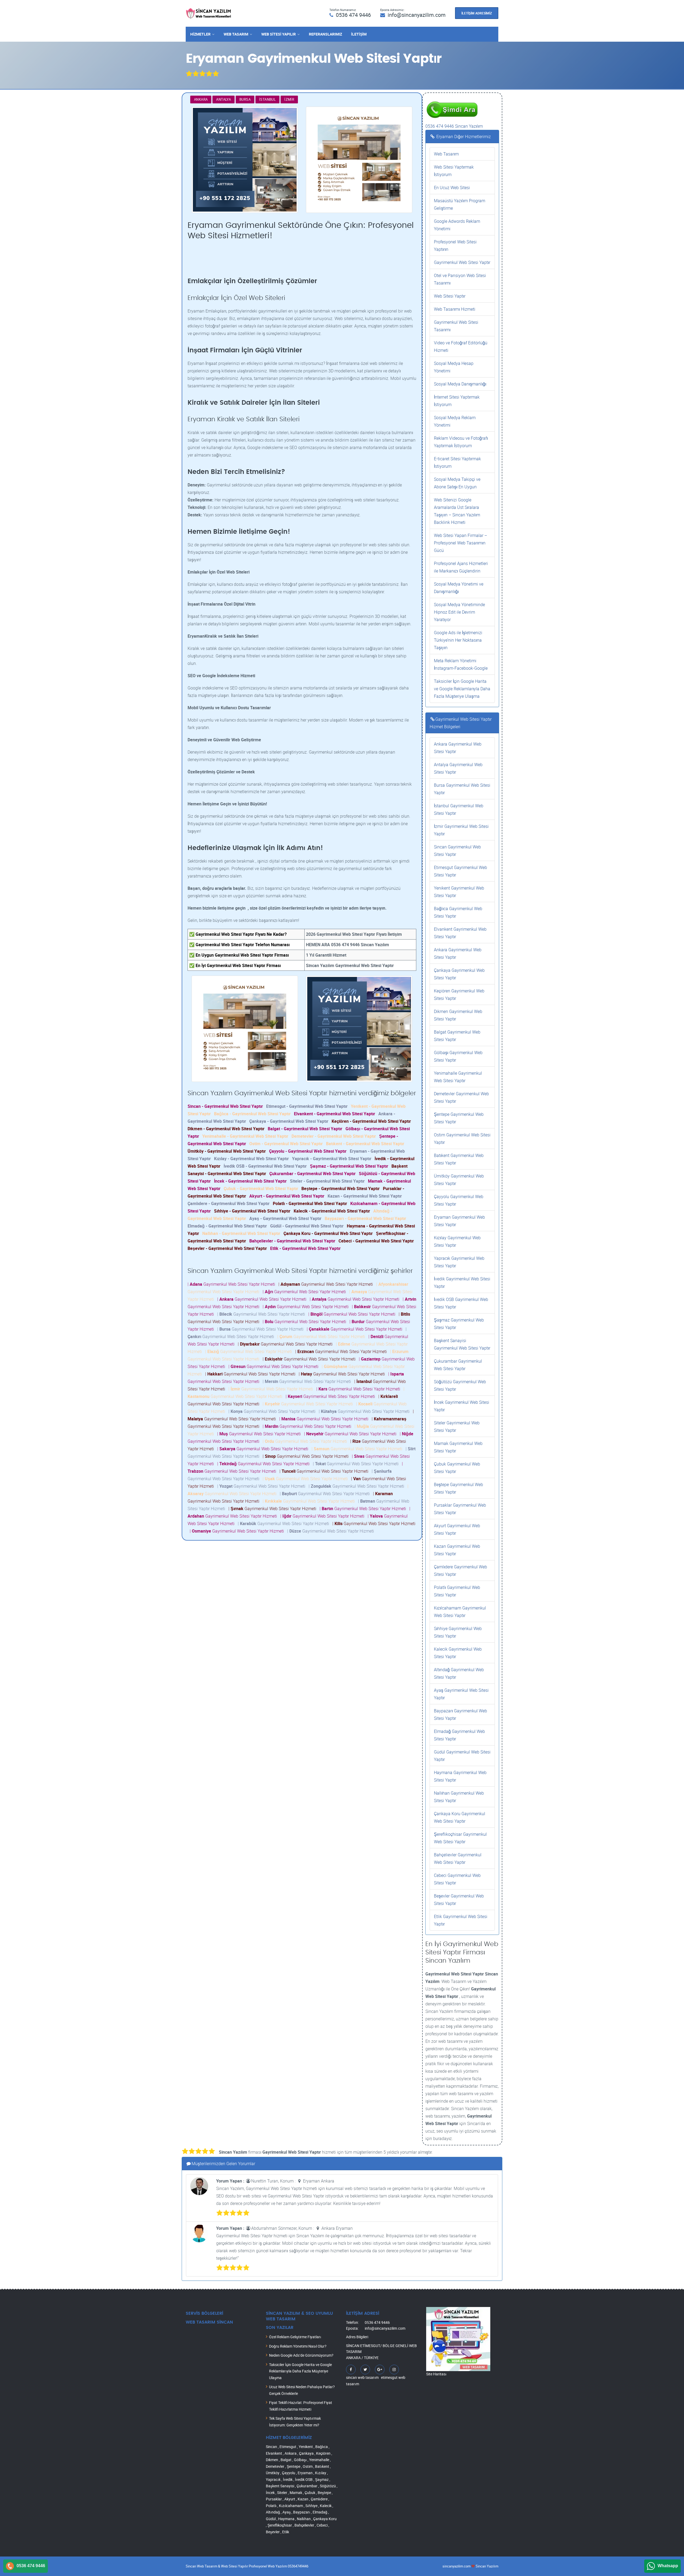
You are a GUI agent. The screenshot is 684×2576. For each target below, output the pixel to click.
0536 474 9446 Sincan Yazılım (454, 126)
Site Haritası (436, 2374)
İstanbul (267, 99)
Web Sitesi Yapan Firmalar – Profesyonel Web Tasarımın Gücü (460, 543)
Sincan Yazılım (487, 2566)
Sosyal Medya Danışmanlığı (460, 384)
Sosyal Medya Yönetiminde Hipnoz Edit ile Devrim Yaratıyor (459, 612)
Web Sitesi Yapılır (279, 34)
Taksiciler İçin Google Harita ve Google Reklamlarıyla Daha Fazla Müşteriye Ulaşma (462, 689)
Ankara (201, 99)
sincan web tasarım (362, 2377)
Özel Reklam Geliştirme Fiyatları (295, 2337)
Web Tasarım (236, 34)
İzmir (289, 99)
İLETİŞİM (359, 34)
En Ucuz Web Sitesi (452, 188)
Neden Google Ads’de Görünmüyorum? (301, 2355)
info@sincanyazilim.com (417, 15)
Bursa (245, 99)
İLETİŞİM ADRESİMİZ (477, 13)
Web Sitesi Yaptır (450, 296)
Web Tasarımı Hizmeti (455, 309)
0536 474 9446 (353, 15)
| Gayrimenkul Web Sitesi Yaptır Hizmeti (232, 1284)
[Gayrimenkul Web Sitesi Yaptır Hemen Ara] (452, 99)
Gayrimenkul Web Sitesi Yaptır (462, 262)
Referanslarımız (325, 34)
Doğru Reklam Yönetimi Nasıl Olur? (298, 2346)
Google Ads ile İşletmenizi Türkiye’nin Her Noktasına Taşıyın (458, 640)
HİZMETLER (200, 34)
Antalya (224, 99)
